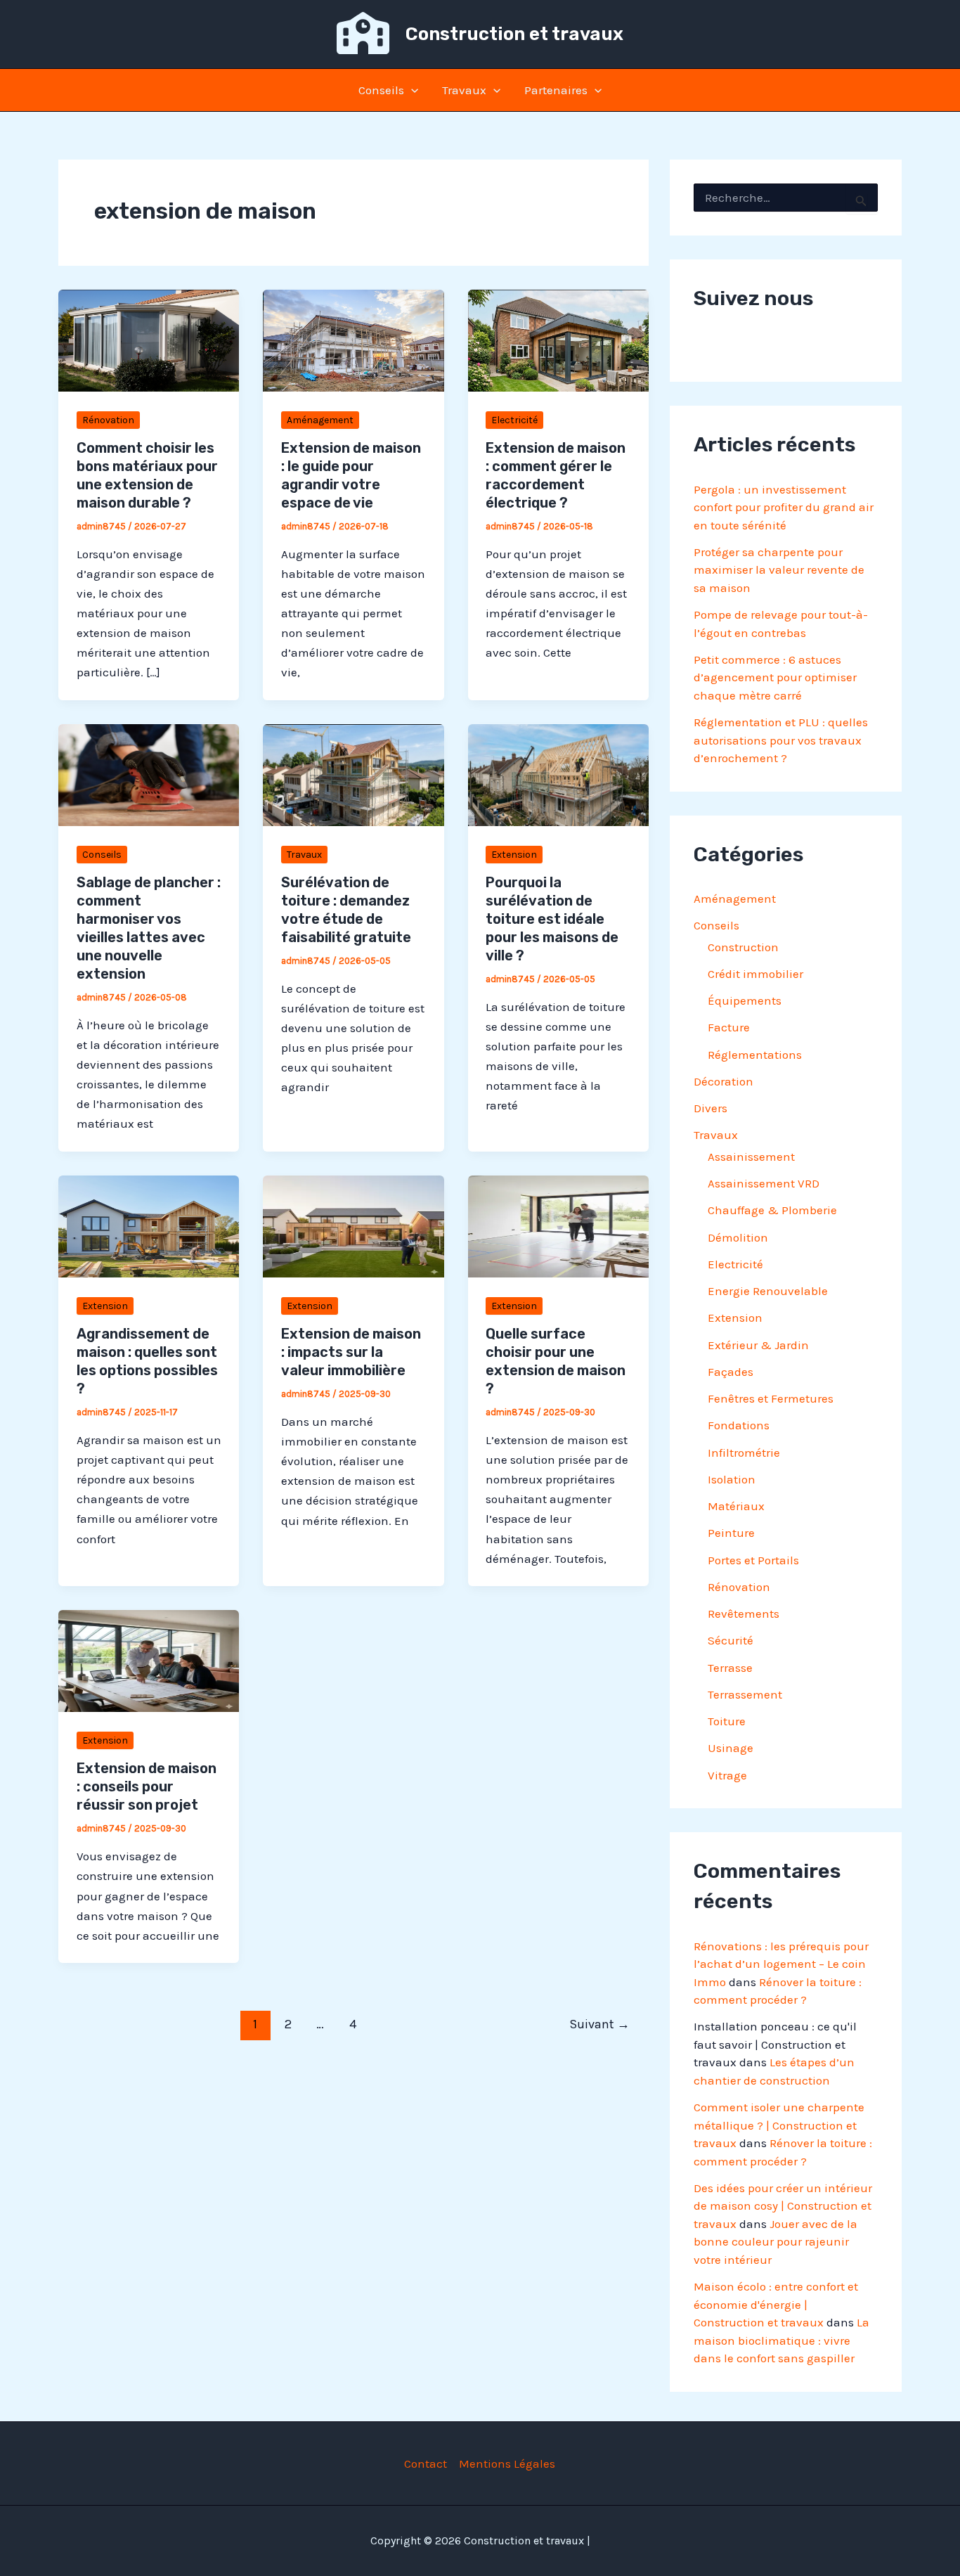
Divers (711, 1108)
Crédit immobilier (755, 974)
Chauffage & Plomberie (772, 1210)
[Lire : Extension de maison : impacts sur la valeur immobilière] (353, 1225)
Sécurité (731, 1640)
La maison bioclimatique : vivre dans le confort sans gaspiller (781, 2340)
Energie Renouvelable (768, 1291)
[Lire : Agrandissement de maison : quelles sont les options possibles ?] (149, 1225)
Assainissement (751, 1157)
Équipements (745, 1000)
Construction (743, 947)
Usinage (731, 1748)
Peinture (731, 1533)
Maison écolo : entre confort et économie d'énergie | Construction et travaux (776, 2304)
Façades (731, 1372)
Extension (514, 855)
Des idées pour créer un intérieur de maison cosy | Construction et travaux (783, 2206)
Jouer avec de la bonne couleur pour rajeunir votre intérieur (776, 2242)
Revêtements (744, 1614)
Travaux (464, 90)
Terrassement (745, 1694)
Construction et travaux (514, 34)
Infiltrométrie (744, 1453)
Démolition (738, 1237)
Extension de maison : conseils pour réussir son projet (147, 1786)
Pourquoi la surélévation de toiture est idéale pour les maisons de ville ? (552, 919)
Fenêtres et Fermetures (771, 1398)
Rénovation (108, 420)
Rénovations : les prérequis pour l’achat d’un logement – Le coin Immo (781, 1964)
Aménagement (320, 420)
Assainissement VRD (764, 1183)
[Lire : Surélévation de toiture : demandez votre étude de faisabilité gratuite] (353, 773)
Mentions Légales (507, 2464)
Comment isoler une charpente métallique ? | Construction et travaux (779, 2125)
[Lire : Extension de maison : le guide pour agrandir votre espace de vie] (353, 339)
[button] (411, 90)
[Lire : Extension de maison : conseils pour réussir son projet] (149, 1660)
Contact (426, 2464)
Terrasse (730, 1668)
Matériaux (736, 1506)
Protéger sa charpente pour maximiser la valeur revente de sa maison (779, 570)
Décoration (724, 1081)
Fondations (739, 1425)
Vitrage (727, 1775)
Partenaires (556, 90)
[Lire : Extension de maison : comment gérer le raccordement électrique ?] (558, 339)
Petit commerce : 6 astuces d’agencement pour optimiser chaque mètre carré (775, 677)
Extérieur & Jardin (758, 1345)
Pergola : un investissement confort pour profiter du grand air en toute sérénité (784, 507)
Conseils (381, 90)
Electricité (514, 420)
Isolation (732, 1479)
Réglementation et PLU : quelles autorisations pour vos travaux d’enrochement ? (781, 740)
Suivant (599, 2024)
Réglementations (755, 1055)
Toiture (727, 1721)
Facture (729, 1027)
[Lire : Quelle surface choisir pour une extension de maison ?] (558, 1225)
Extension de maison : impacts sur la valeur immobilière (351, 1352)
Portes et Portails (753, 1560)
